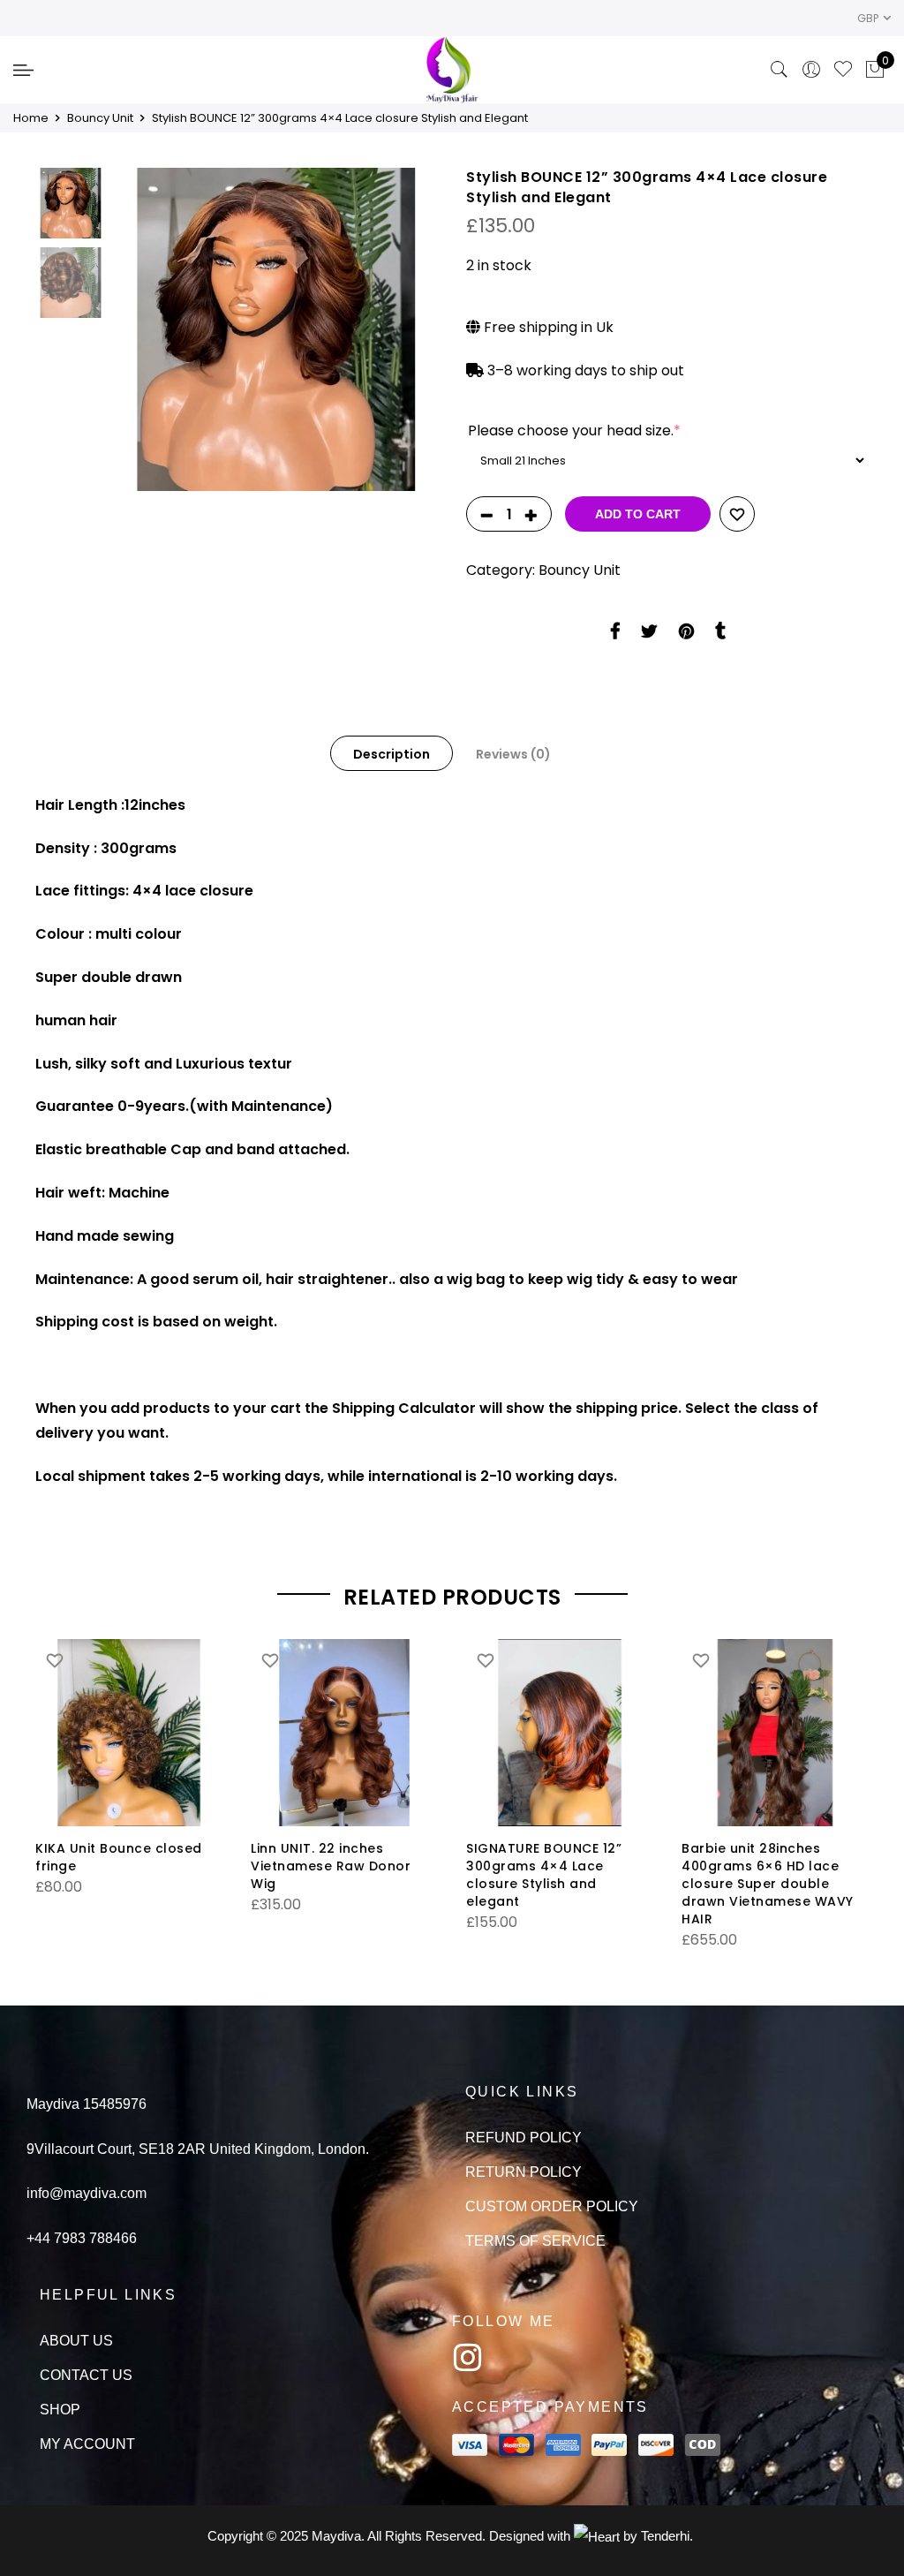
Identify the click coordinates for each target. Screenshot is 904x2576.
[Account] (811, 70)
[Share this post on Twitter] (649, 635)
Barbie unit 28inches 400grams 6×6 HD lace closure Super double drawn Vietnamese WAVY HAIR (768, 1884)
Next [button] (408, 329)
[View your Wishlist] (843, 70)
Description (392, 754)
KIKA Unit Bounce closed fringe (119, 1857)
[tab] (392, 753)
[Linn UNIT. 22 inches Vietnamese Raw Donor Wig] (344, 1733)
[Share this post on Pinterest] (686, 635)
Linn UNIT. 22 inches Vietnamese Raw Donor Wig (331, 1866)
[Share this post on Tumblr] (720, 635)
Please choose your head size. (574, 431)
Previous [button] (158, 329)
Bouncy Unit (100, 118)
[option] (276, 329)
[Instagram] (468, 2358)
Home (31, 118)
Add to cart (638, 514)
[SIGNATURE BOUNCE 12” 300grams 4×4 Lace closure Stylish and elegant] (560, 1733)
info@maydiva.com (87, 2193)
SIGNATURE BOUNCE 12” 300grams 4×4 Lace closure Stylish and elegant (544, 1875)
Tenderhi (665, 2536)
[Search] (780, 70)
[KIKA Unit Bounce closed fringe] (129, 1733)
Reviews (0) (513, 754)
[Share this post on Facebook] (615, 635)
